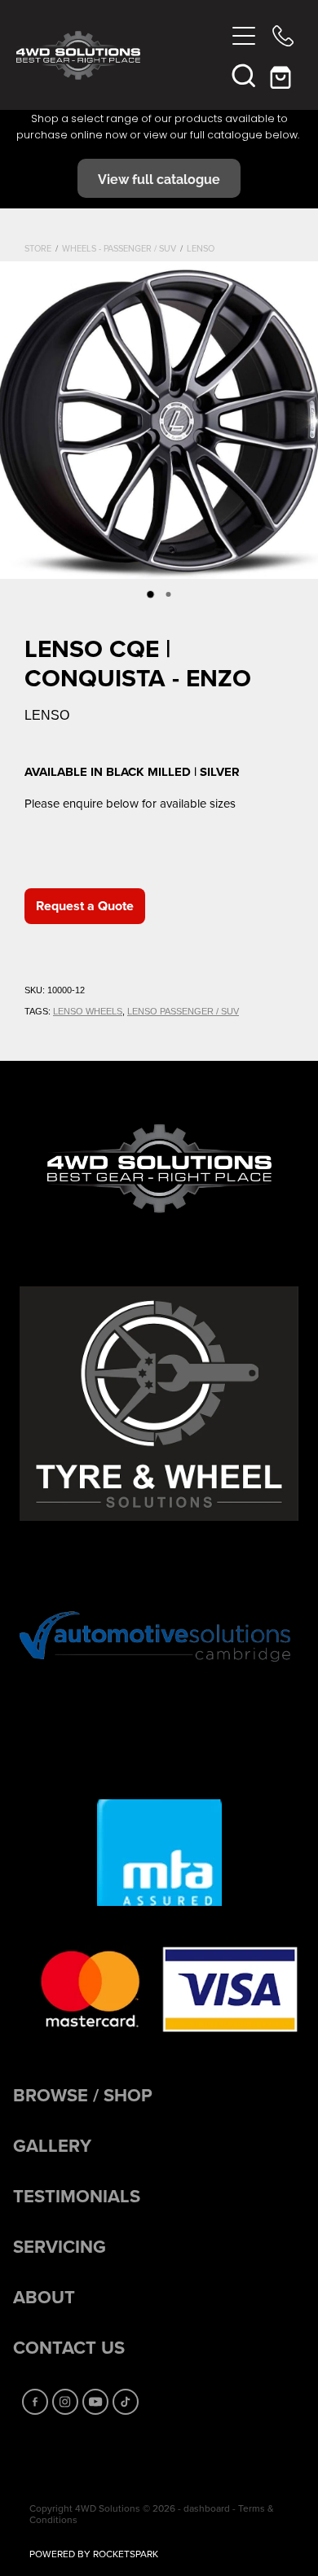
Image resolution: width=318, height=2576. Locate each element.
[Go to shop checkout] (283, 75)
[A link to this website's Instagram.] (65, 2402)
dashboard (207, 2508)
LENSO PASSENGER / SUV (183, 1011)
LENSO (201, 248)
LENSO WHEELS (88, 1011)
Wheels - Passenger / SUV (119, 248)
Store (38, 248)
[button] (244, 75)
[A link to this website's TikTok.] (126, 2402)
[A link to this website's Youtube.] (95, 2402)
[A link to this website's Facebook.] (35, 2402)
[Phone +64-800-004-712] (283, 36)
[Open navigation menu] (244, 36)
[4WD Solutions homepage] (120, 55)
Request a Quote (85, 906)
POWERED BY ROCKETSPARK (94, 2554)
